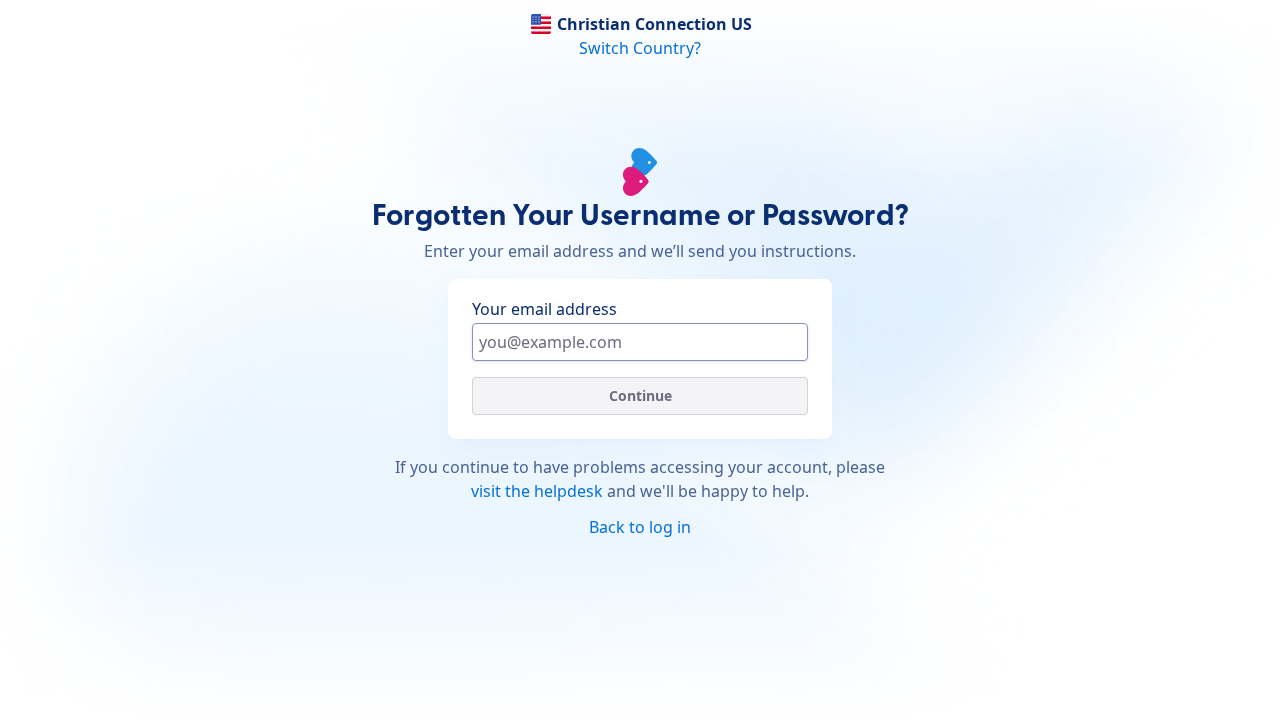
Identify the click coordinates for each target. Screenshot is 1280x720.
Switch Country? (640, 48)
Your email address (544, 309)
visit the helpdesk (537, 491)
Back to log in (640, 527)
